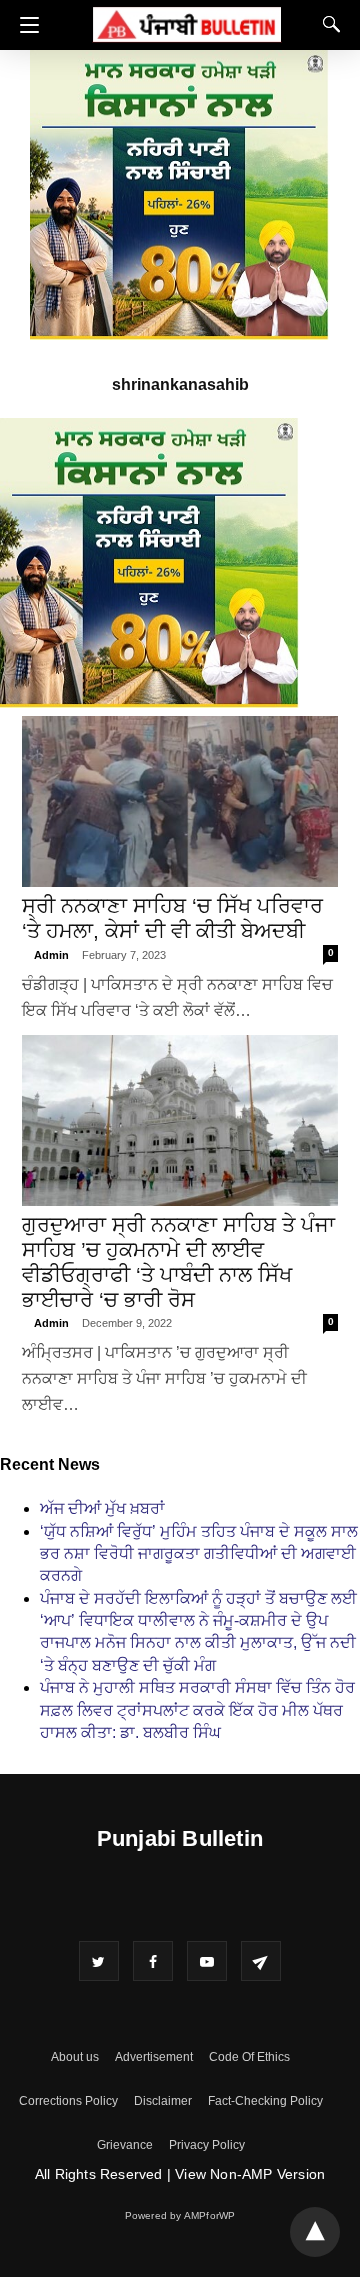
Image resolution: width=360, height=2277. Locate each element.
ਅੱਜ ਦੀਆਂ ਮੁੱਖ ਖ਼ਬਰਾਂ (102, 1508)
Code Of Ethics (249, 2057)
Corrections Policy (68, 2101)
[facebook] (153, 1961)
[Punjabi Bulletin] (187, 21)
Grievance (125, 2145)
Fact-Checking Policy (265, 2101)
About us (75, 2057)
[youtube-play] (207, 1961)
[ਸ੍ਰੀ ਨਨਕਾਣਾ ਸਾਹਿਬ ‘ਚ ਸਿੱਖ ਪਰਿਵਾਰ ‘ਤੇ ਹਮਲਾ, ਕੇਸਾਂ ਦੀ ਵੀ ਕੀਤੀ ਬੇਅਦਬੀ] (180, 801)
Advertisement (154, 2057)
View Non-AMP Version (250, 2174)
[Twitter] (99, 1961)
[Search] (327, 24)
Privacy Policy (207, 2145)
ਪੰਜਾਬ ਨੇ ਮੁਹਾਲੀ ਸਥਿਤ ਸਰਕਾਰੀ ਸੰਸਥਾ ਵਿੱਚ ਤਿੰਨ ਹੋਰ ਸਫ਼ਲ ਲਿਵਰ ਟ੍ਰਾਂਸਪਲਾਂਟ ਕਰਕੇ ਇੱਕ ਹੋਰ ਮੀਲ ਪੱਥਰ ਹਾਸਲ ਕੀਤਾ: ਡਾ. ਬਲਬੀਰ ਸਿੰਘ (197, 1710)
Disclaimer (163, 2101)
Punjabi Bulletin (180, 1838)
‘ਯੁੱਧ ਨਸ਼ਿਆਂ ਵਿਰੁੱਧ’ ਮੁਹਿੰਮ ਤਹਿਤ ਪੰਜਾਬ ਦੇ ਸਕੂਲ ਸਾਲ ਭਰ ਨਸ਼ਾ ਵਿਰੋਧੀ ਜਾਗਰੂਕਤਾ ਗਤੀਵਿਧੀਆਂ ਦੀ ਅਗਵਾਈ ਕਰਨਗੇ (199, 1554)
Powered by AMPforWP (180, 2215)
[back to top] (315, 2232)
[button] (24, 25)
